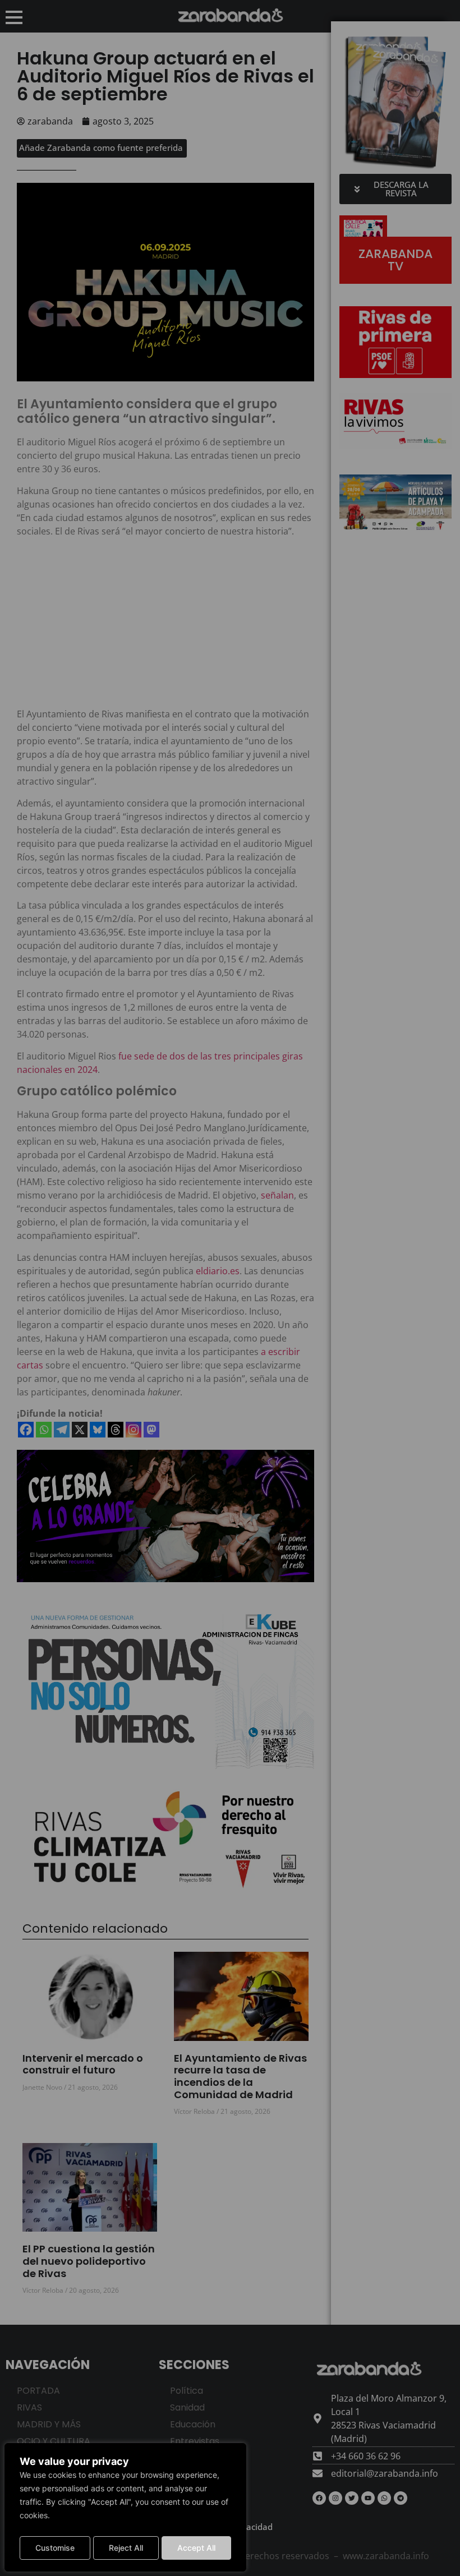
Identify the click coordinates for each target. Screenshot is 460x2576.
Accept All (196, 2548)
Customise (55, 2548)
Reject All (126, 2548)
